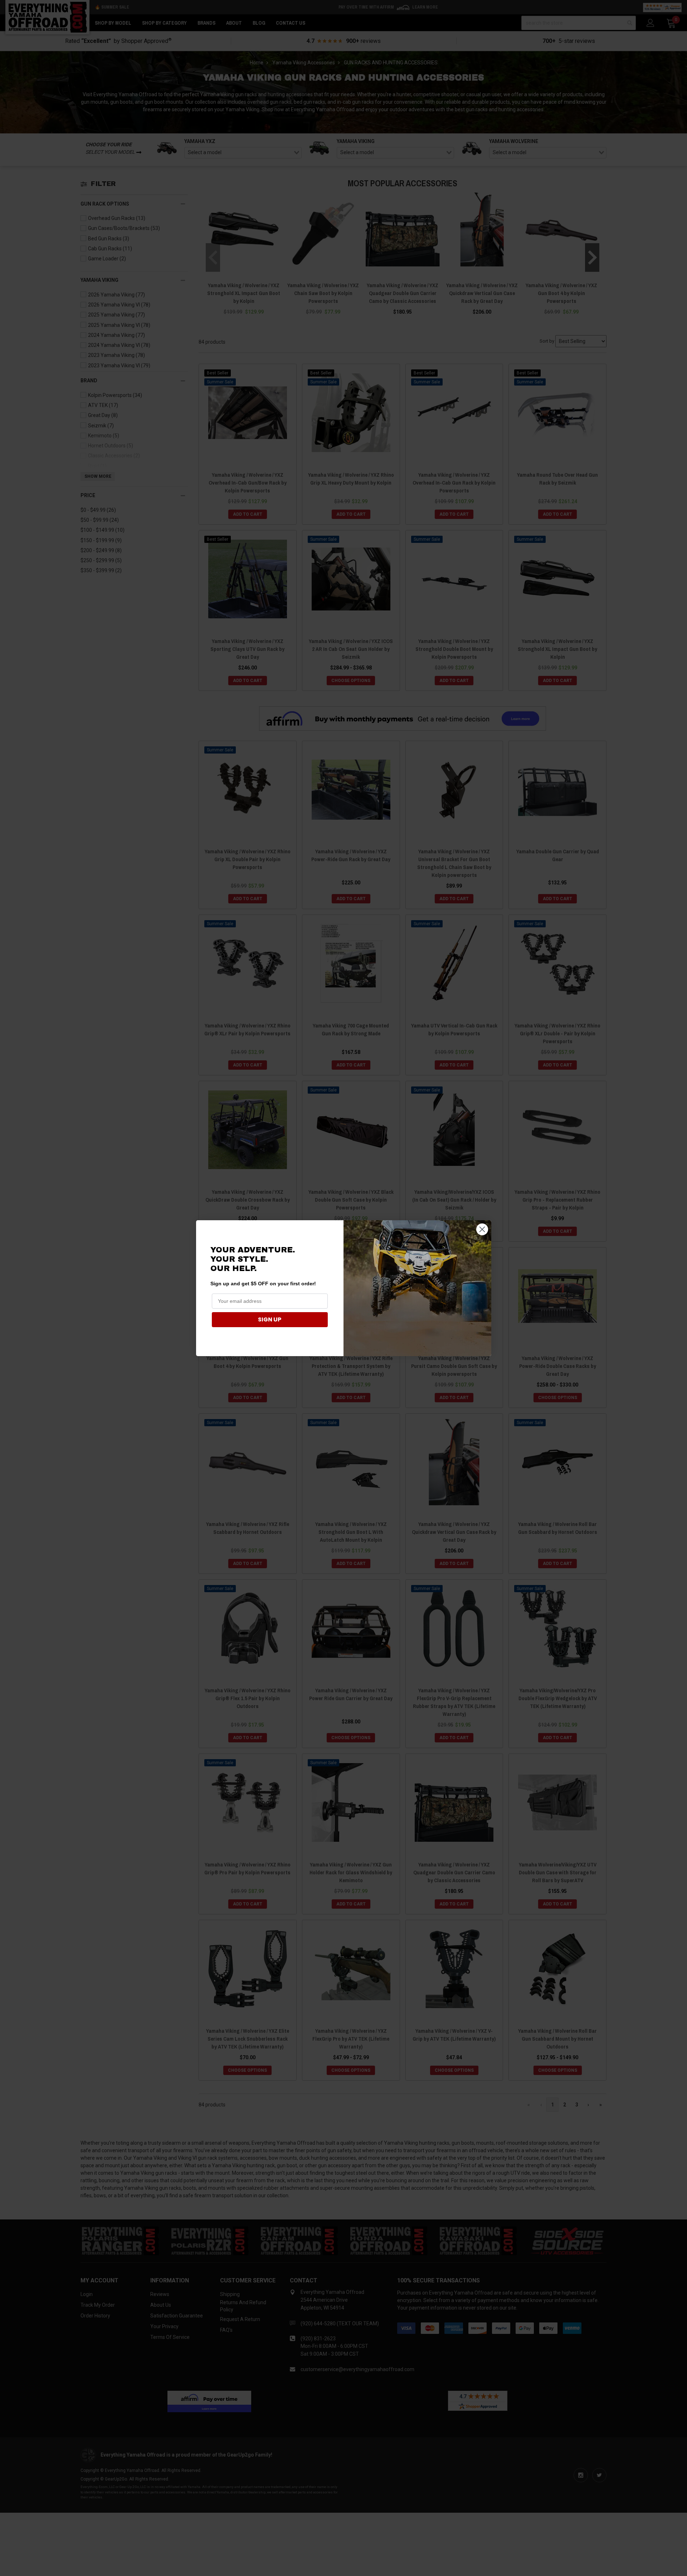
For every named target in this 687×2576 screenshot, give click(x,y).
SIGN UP (270, 1319)
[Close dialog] (482, 1229)
